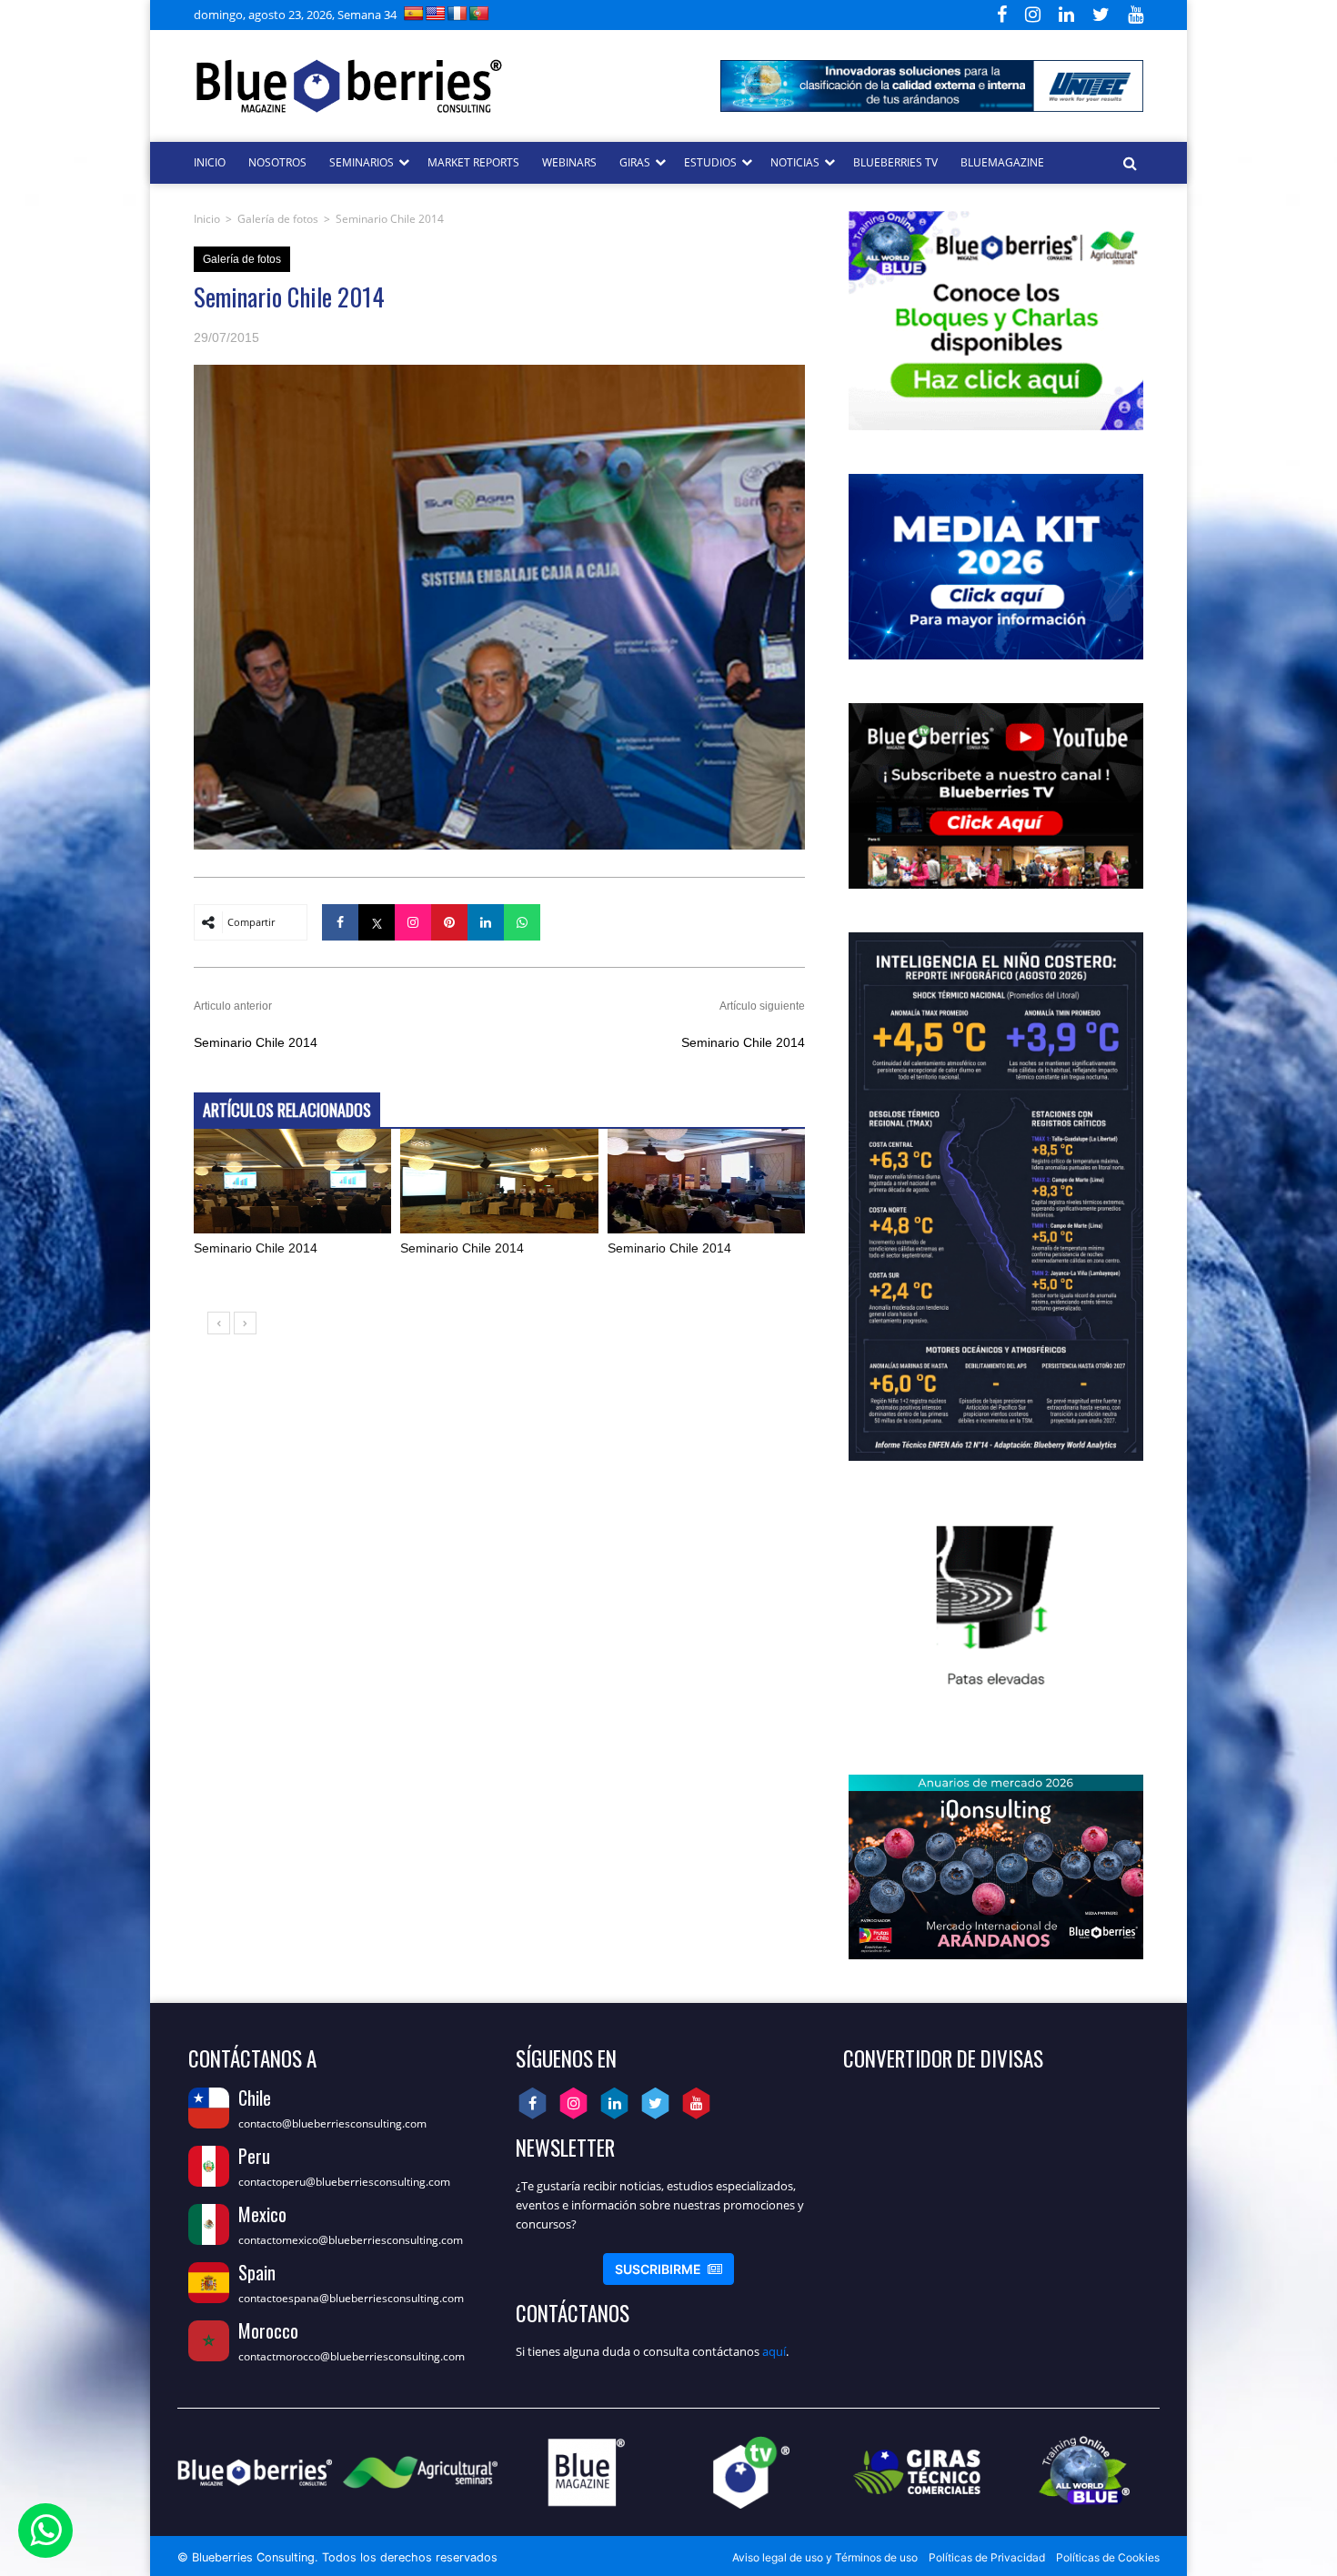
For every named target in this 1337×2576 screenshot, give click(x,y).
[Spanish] (414, 13)
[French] (457, 13)
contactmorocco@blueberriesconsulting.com (352, 2356)
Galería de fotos (278, 219)
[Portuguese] (479, 13)
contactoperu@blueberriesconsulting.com (344, 2182)
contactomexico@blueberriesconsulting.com (351, 2240)
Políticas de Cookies (1108, 2557)
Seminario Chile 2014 (256, 1042)
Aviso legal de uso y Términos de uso (825, 2557)
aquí (774, 2351)
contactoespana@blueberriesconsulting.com (351, 2298)
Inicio (207, 219)
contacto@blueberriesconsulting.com (332, 2123)
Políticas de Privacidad (987, 2557)
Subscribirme (668, 2269)
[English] (436, 13)
